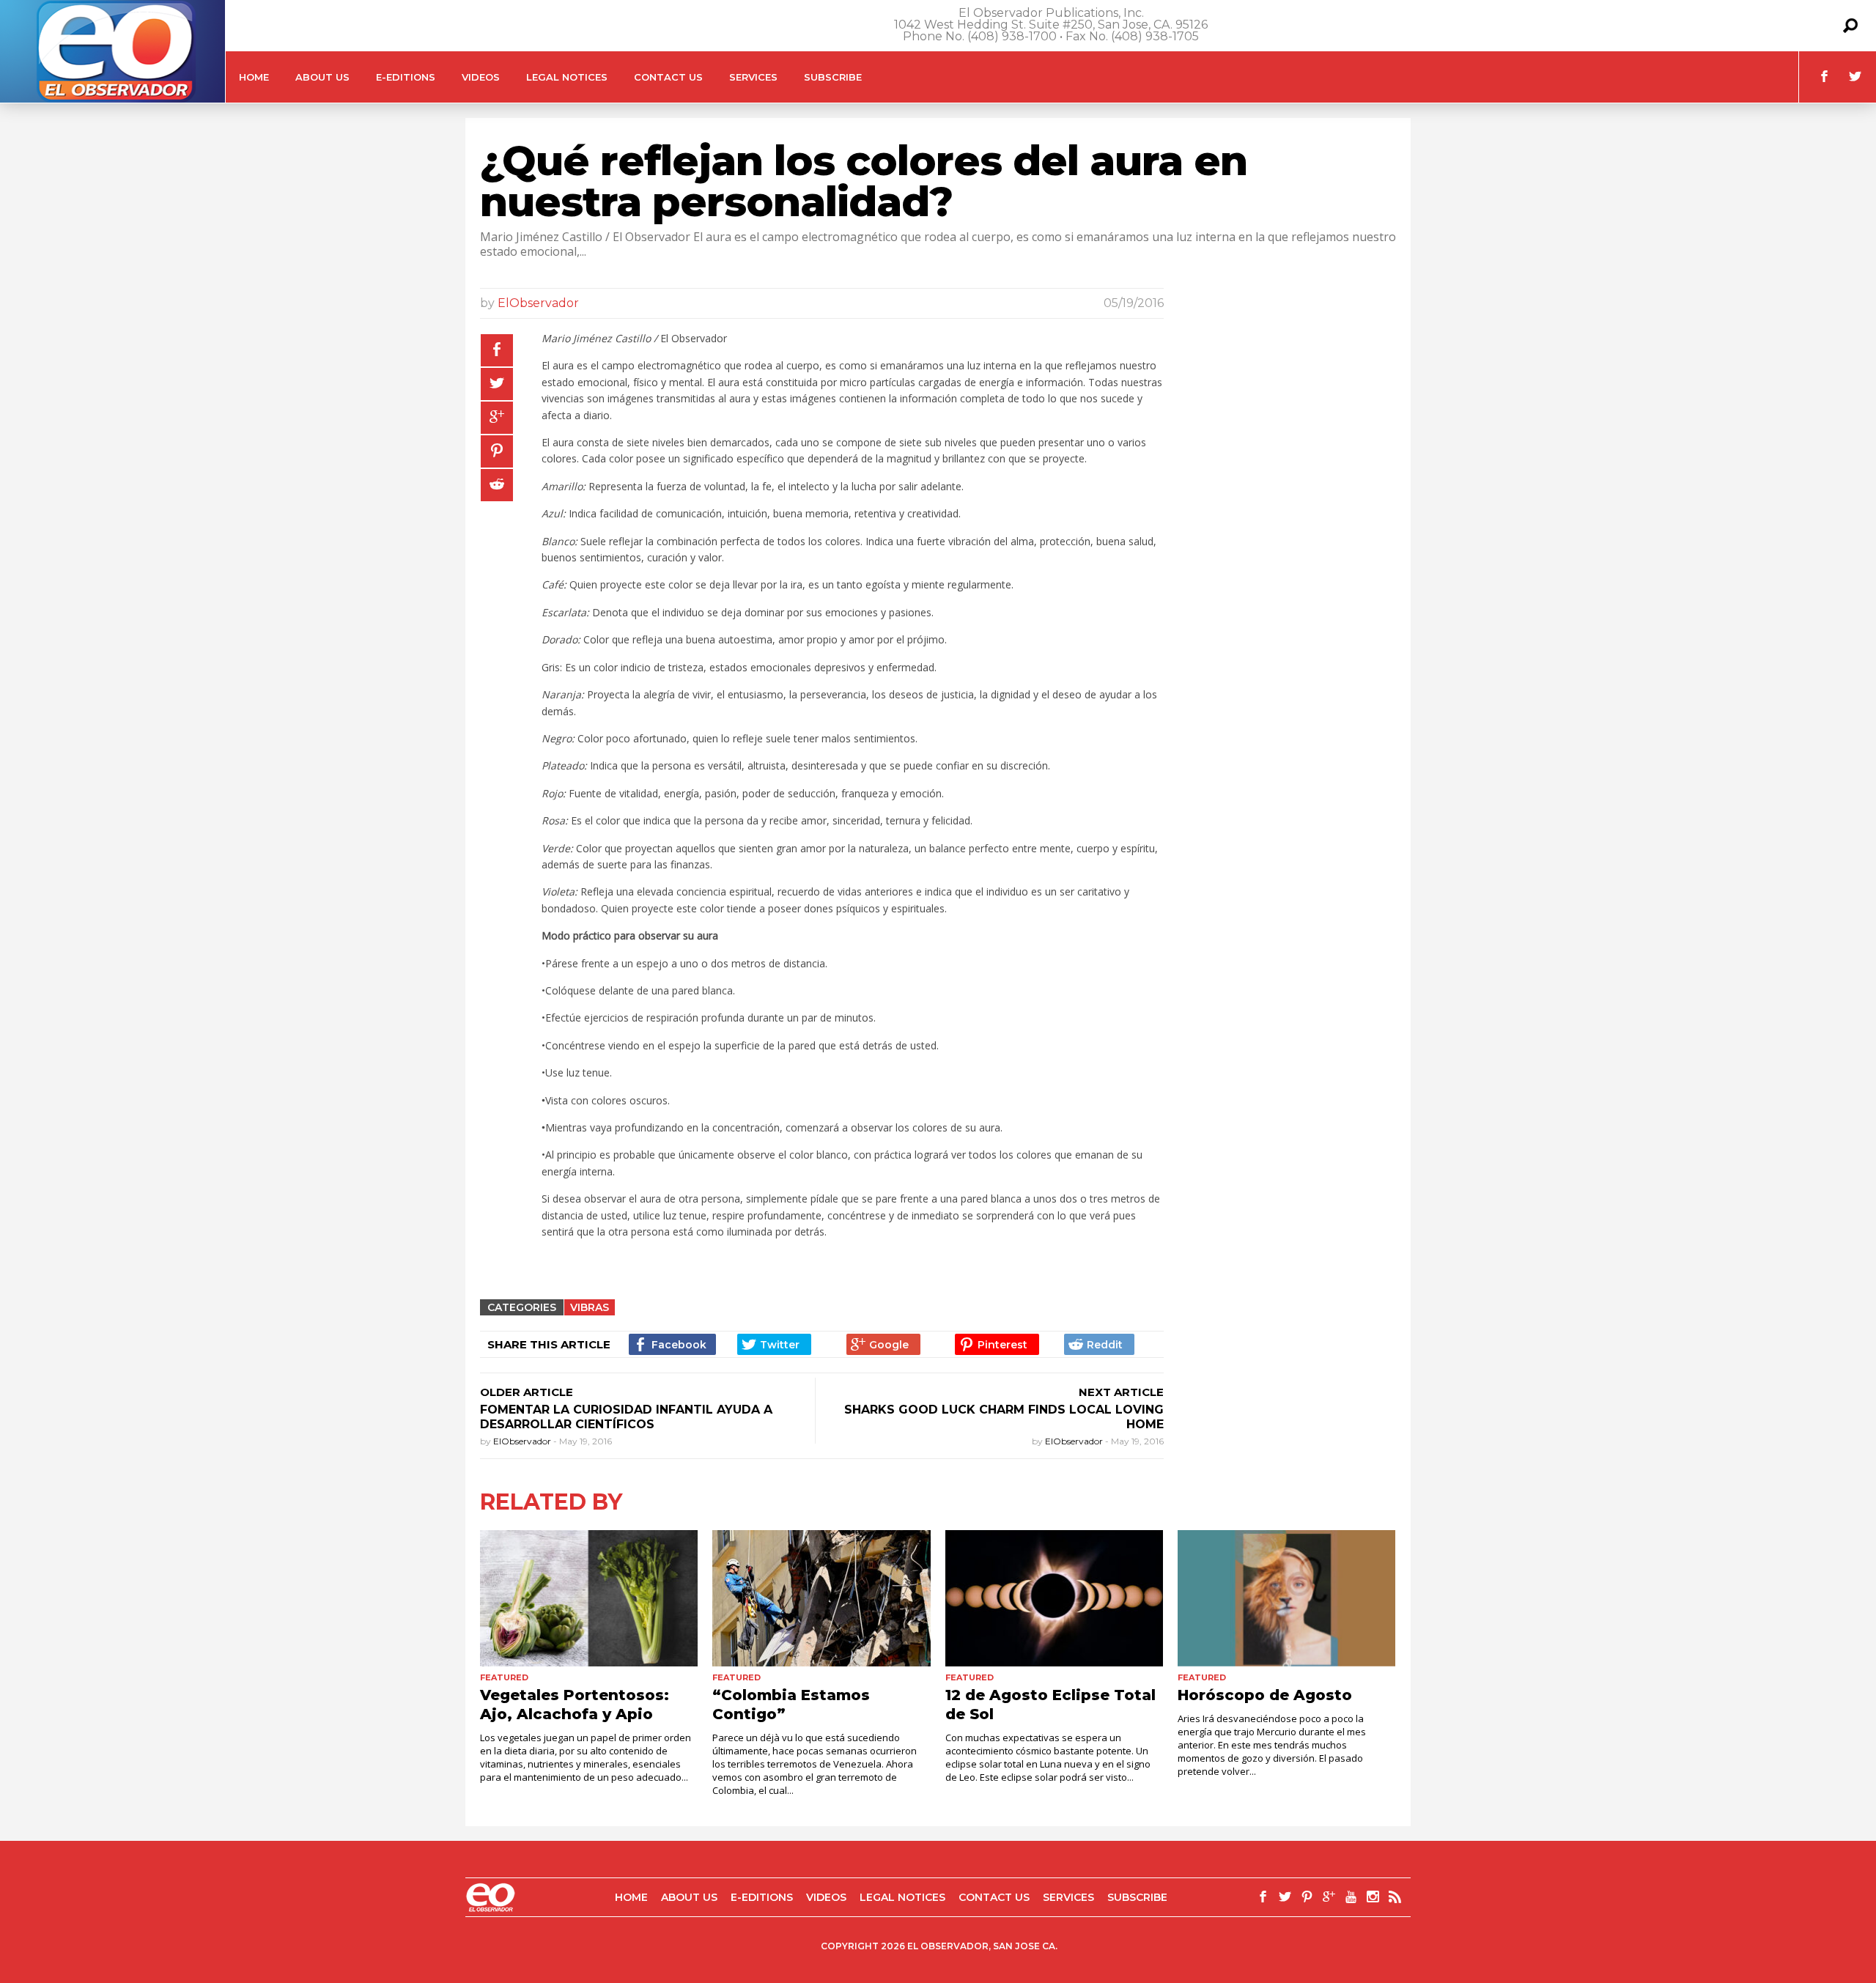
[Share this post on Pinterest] (497, 451)
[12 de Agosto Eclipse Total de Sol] (1054, 1598)
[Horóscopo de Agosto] (1286, 1598)
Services (753, 77)
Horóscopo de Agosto (1265, 1695)
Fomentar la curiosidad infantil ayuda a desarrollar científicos (626, 1417)
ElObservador (538, 303)
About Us (322, 77)
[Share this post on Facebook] (497, 350)
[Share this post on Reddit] (497, 485)
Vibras (590, 1307)
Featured (504, 1677)
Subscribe (833, 77)
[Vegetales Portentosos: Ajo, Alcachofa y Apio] (589, 1598)
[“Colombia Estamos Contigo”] (821, 1598)
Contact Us (668, 77)
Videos (481, 77)
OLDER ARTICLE (527, 1392)
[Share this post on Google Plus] (497, 418)
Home (254, 77)
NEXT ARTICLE (1121, 1392)
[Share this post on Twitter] (497, 384)
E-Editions (406, 77)
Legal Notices (567, 77)
